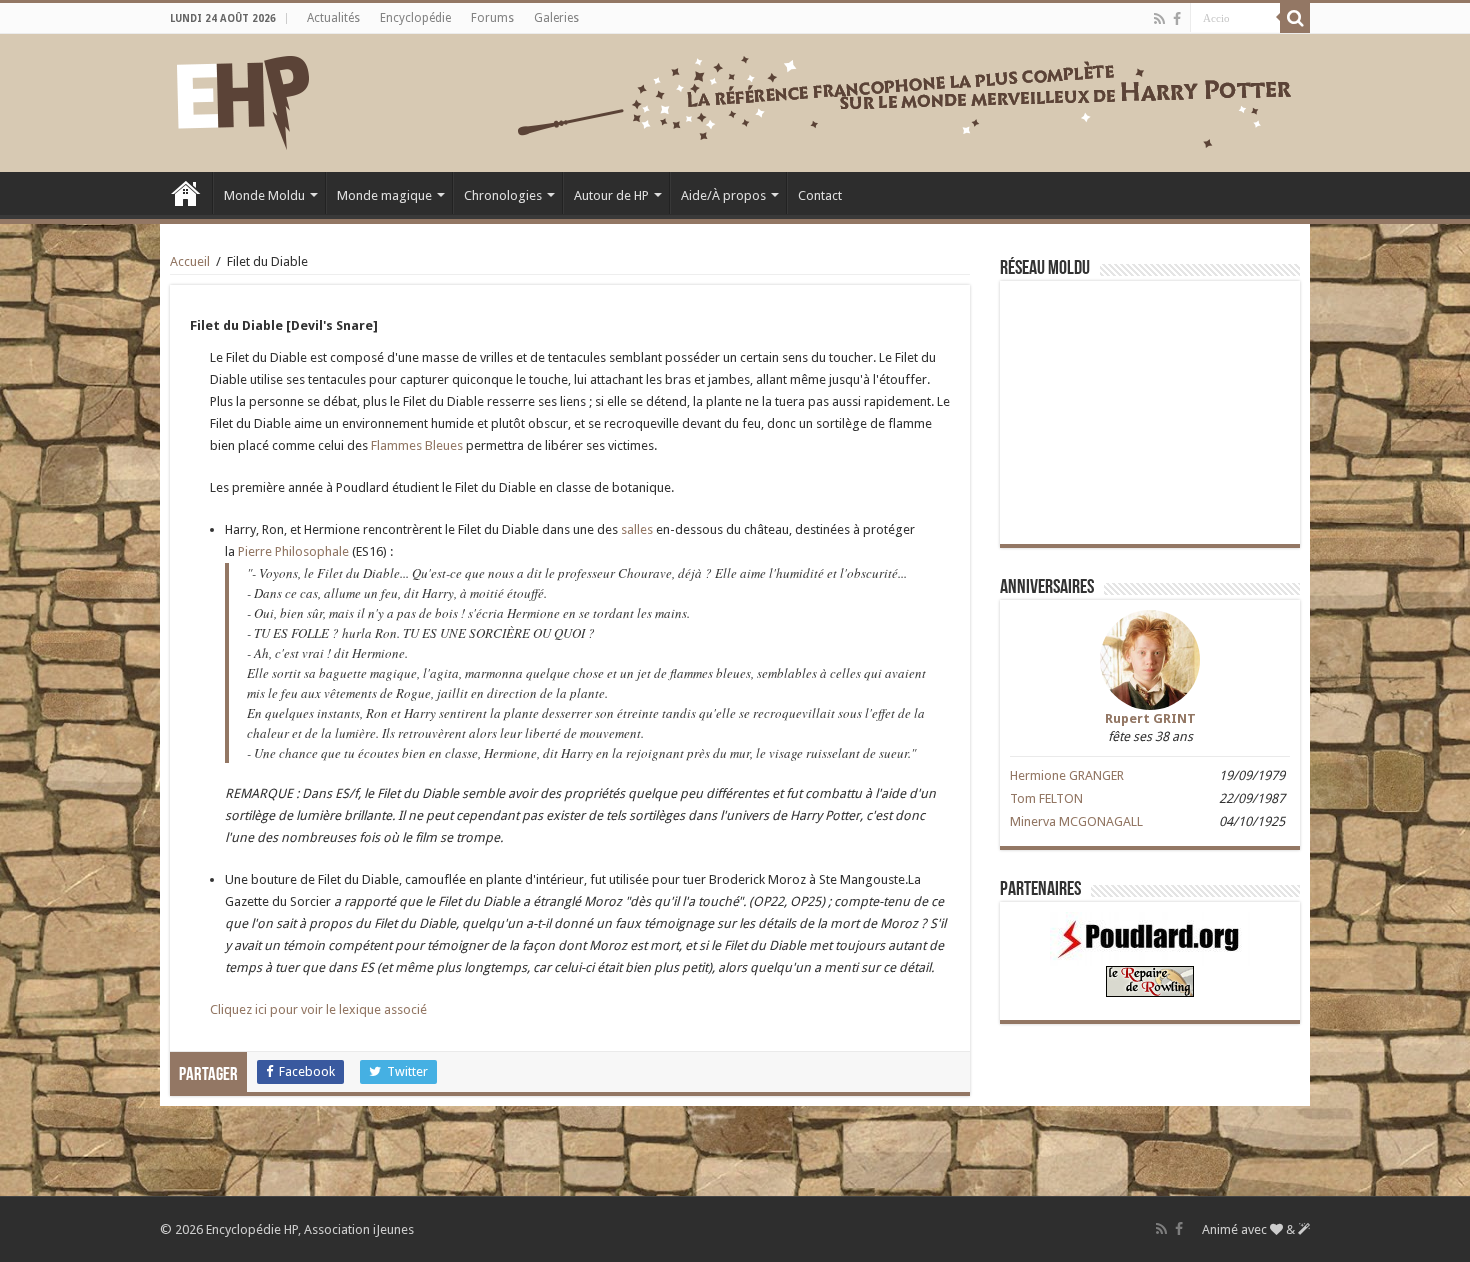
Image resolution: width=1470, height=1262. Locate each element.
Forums (492, 18)
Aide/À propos (723, 195)
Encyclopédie (415, 18)
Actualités (333, 18)
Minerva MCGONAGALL (1076, 821)
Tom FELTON (1046, 798)
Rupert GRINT (1150, 718)
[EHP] (243, 99)
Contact (820, 195)
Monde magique (384, 195)
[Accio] (1295, 18)
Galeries (556, 18)
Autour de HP (611, 195)
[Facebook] (1177, 19)
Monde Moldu (264, 195)
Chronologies (503, 195)
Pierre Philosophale (293, 551)
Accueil (186, 193)
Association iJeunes (359, 1229)
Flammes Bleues (417, 445)
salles (637, 529)
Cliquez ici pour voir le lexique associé (318, 1009)
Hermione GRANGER (1067, 775)
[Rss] (1159, 19)
